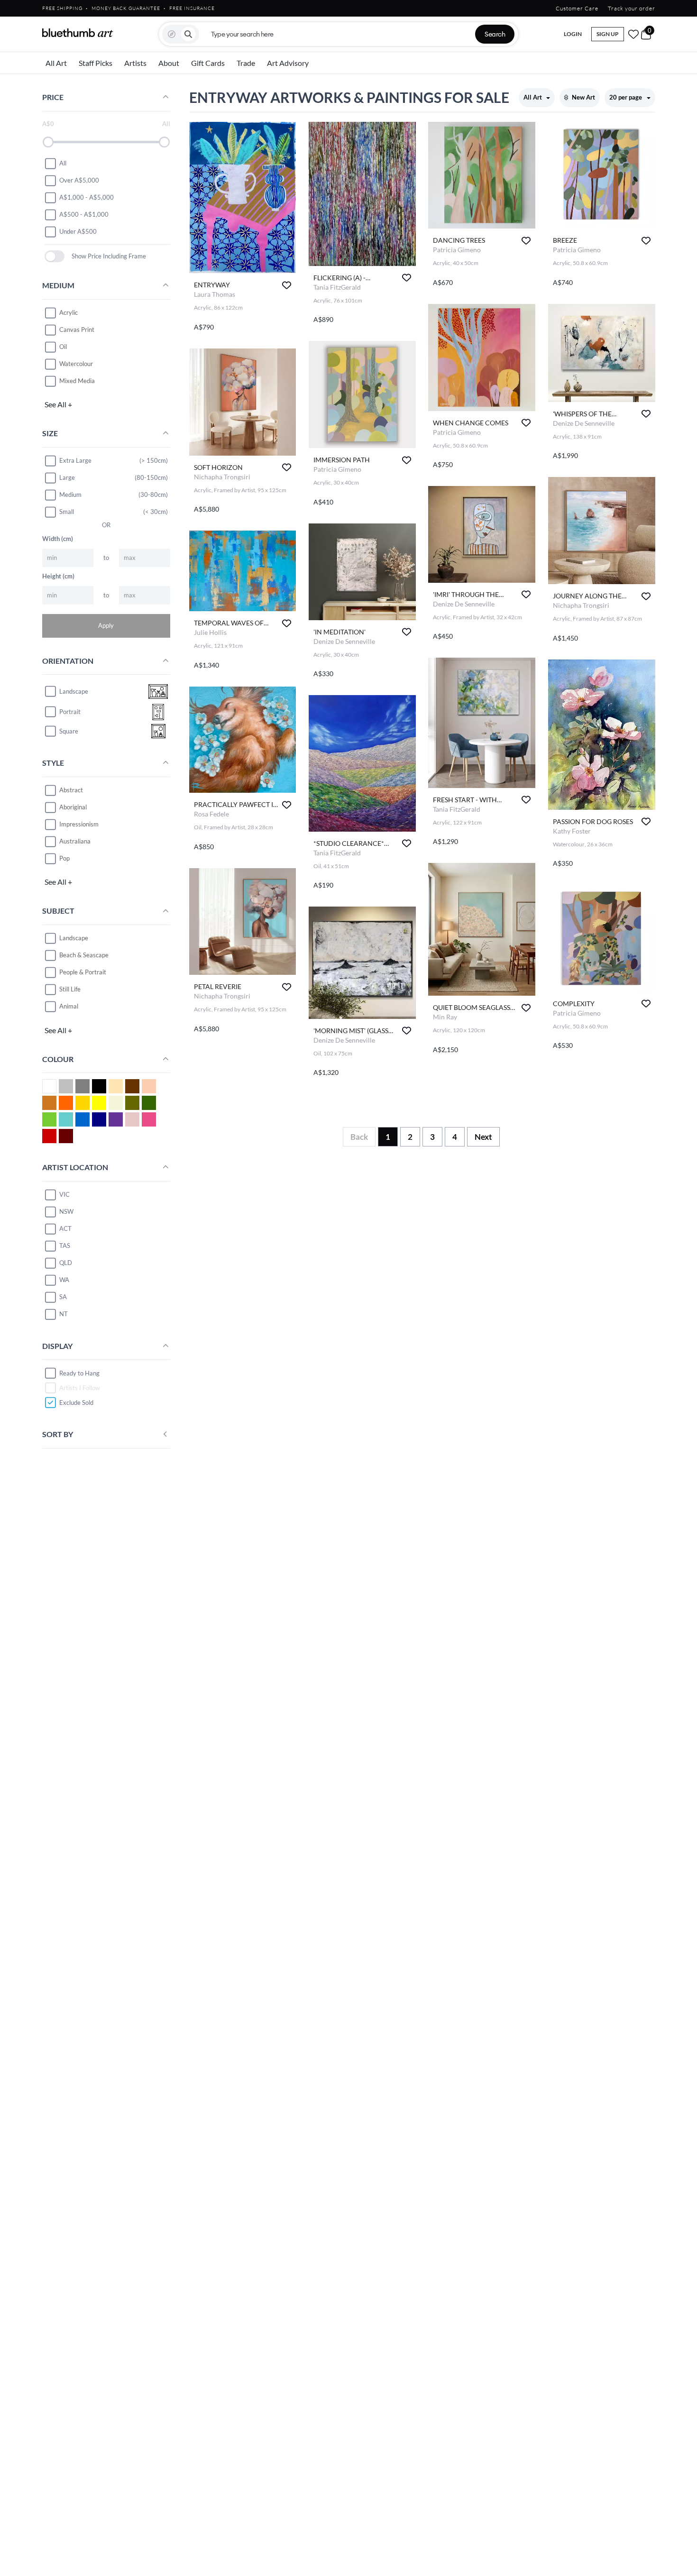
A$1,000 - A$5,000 (87, 197)
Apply (106, 625)
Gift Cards (208, 63)
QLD (66, 1263)
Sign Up (608, 34)
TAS (65, 1246)
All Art (56, 63)
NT (64, 1314)
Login (573, 34)
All (63, 163)
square (69, 731)
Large (67, 477)
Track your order (632, 8)
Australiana (75, 841)
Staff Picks (96, 63)
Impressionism (79, 824)
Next (483, 1137)
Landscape (74, 938)
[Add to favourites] (287, 285)
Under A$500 (78, 231)
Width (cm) (58, 539)
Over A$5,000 (79, 180)
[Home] (78, 33)
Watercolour (76, 364)
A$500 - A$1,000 (84, 214)
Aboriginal (73, 807)
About (169, 63)
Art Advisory (288, 63)
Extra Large (75, 460)
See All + (58, 404)
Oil (63, 347)
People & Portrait (83, 972)
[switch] (55, 256)
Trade (246, 63)
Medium (70, 495)
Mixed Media (77, 381)
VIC (64, 1194)
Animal (69, 1006)
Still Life (70, 989)
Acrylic (69, 312)
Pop (64, 858)
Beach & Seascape (84, 955)
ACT (65, 1228)
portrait (70, 712)
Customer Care (577, 8)
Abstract (71, 790)
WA (64, 1280)
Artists (135, 63)
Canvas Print (77, 330)
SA (63, 1297)
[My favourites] (633, 34)
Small (67, 512)
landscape (74, 691)
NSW (66, 1211)
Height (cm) (58, 576)
